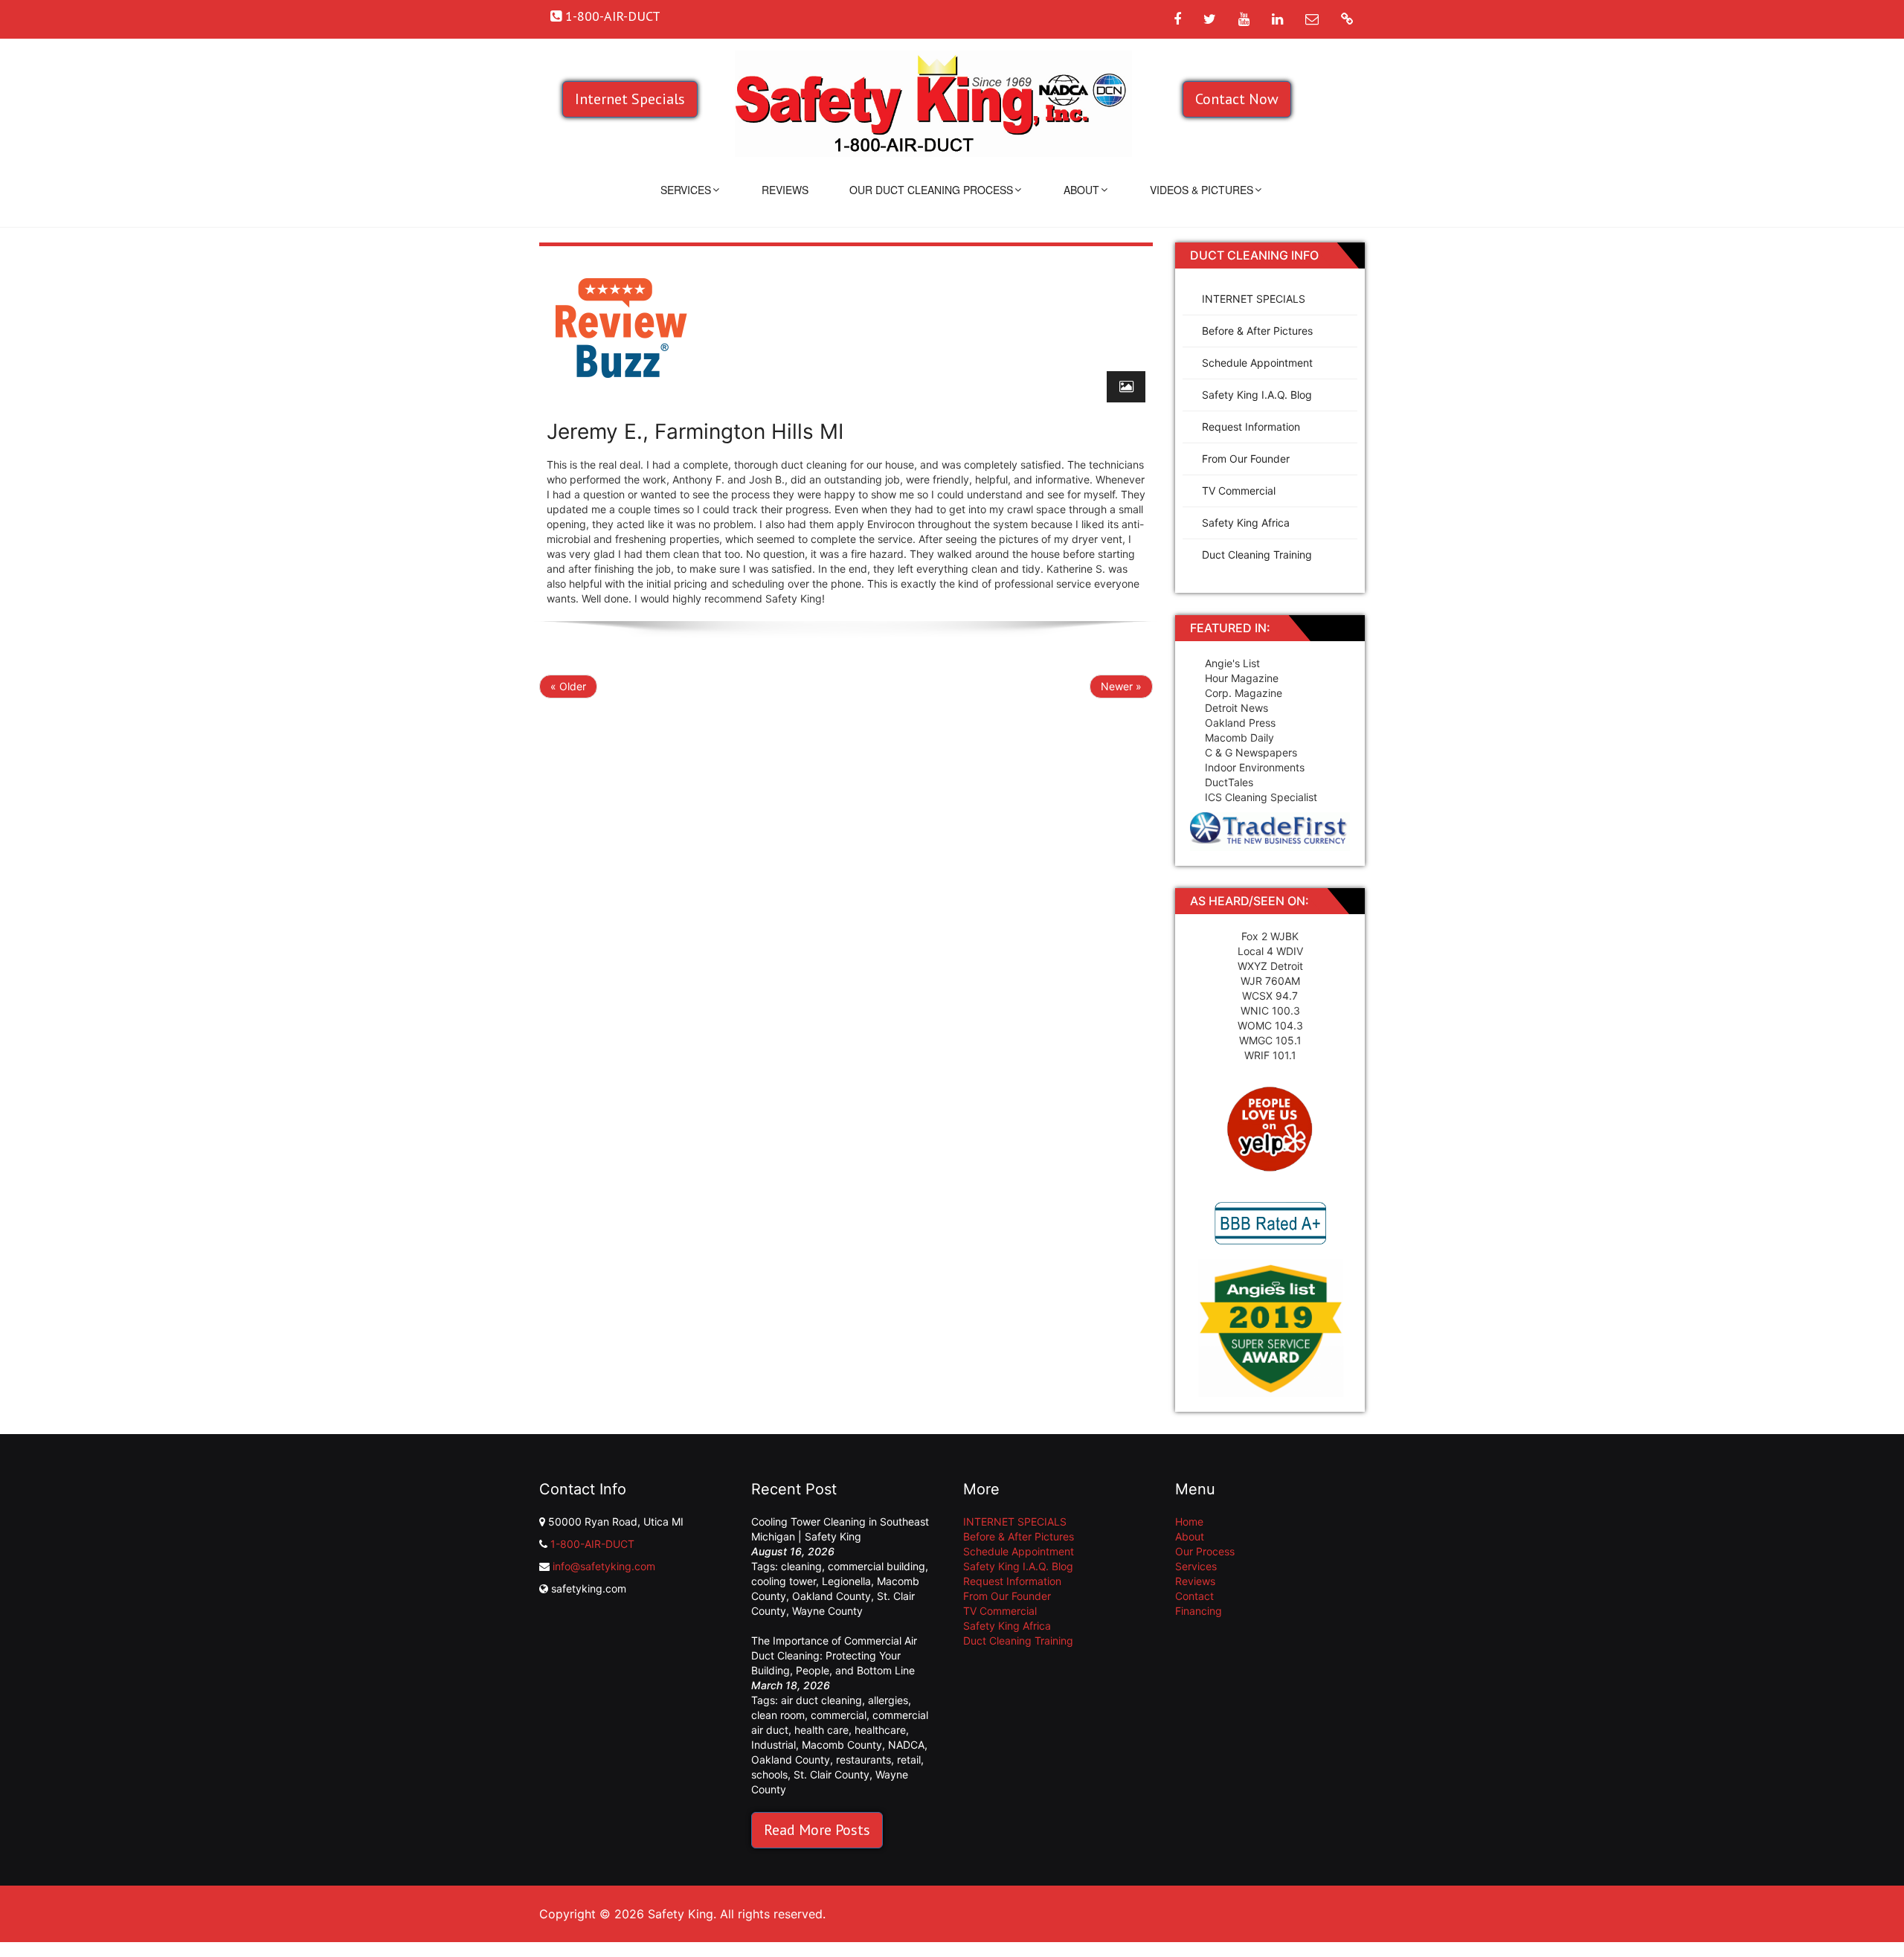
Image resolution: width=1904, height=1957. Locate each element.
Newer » (1121, 686)
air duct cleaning (821, 1700)
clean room (778, 1715)
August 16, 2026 (793, 1551)
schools (769, 1774)
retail (909, 1760)
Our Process (1205, 1551)
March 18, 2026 (791, 1685)
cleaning (801, 1566)
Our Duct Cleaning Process (931, 190)
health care (821, 1730)
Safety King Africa (1246, 523)
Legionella (846, 1581)
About (1081, 190)
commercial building (877, 1566)
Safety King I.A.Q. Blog (1257, 395)
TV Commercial (1239, 491)
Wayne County (827, 1611)
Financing (1199, 1611)
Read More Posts (817, 1830)
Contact (1194, 1596)
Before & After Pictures (1257, 331)
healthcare (880, 1730)
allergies (888, 1700)
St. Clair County (832, 1774)
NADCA (906, 1745)
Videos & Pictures (1202, 190)
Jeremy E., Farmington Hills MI (695, 431)
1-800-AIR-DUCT (592, 1544)
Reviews (785, 190)
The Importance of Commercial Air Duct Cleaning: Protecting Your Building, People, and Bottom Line (834, 1655)
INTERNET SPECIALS (1254, 299)
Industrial (773, 1745)
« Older (568, 686)
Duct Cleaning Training (1257, 555)
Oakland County (832, 1596)
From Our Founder (1246, 459)
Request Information (1251, 427)
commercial (839, 1715)
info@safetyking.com (604, 1566)
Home (1189, 1521)
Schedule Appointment (1257, 363)
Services (686, 190)
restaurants (863, 1760)
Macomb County (842, 1745)
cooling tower (784, 1581)
